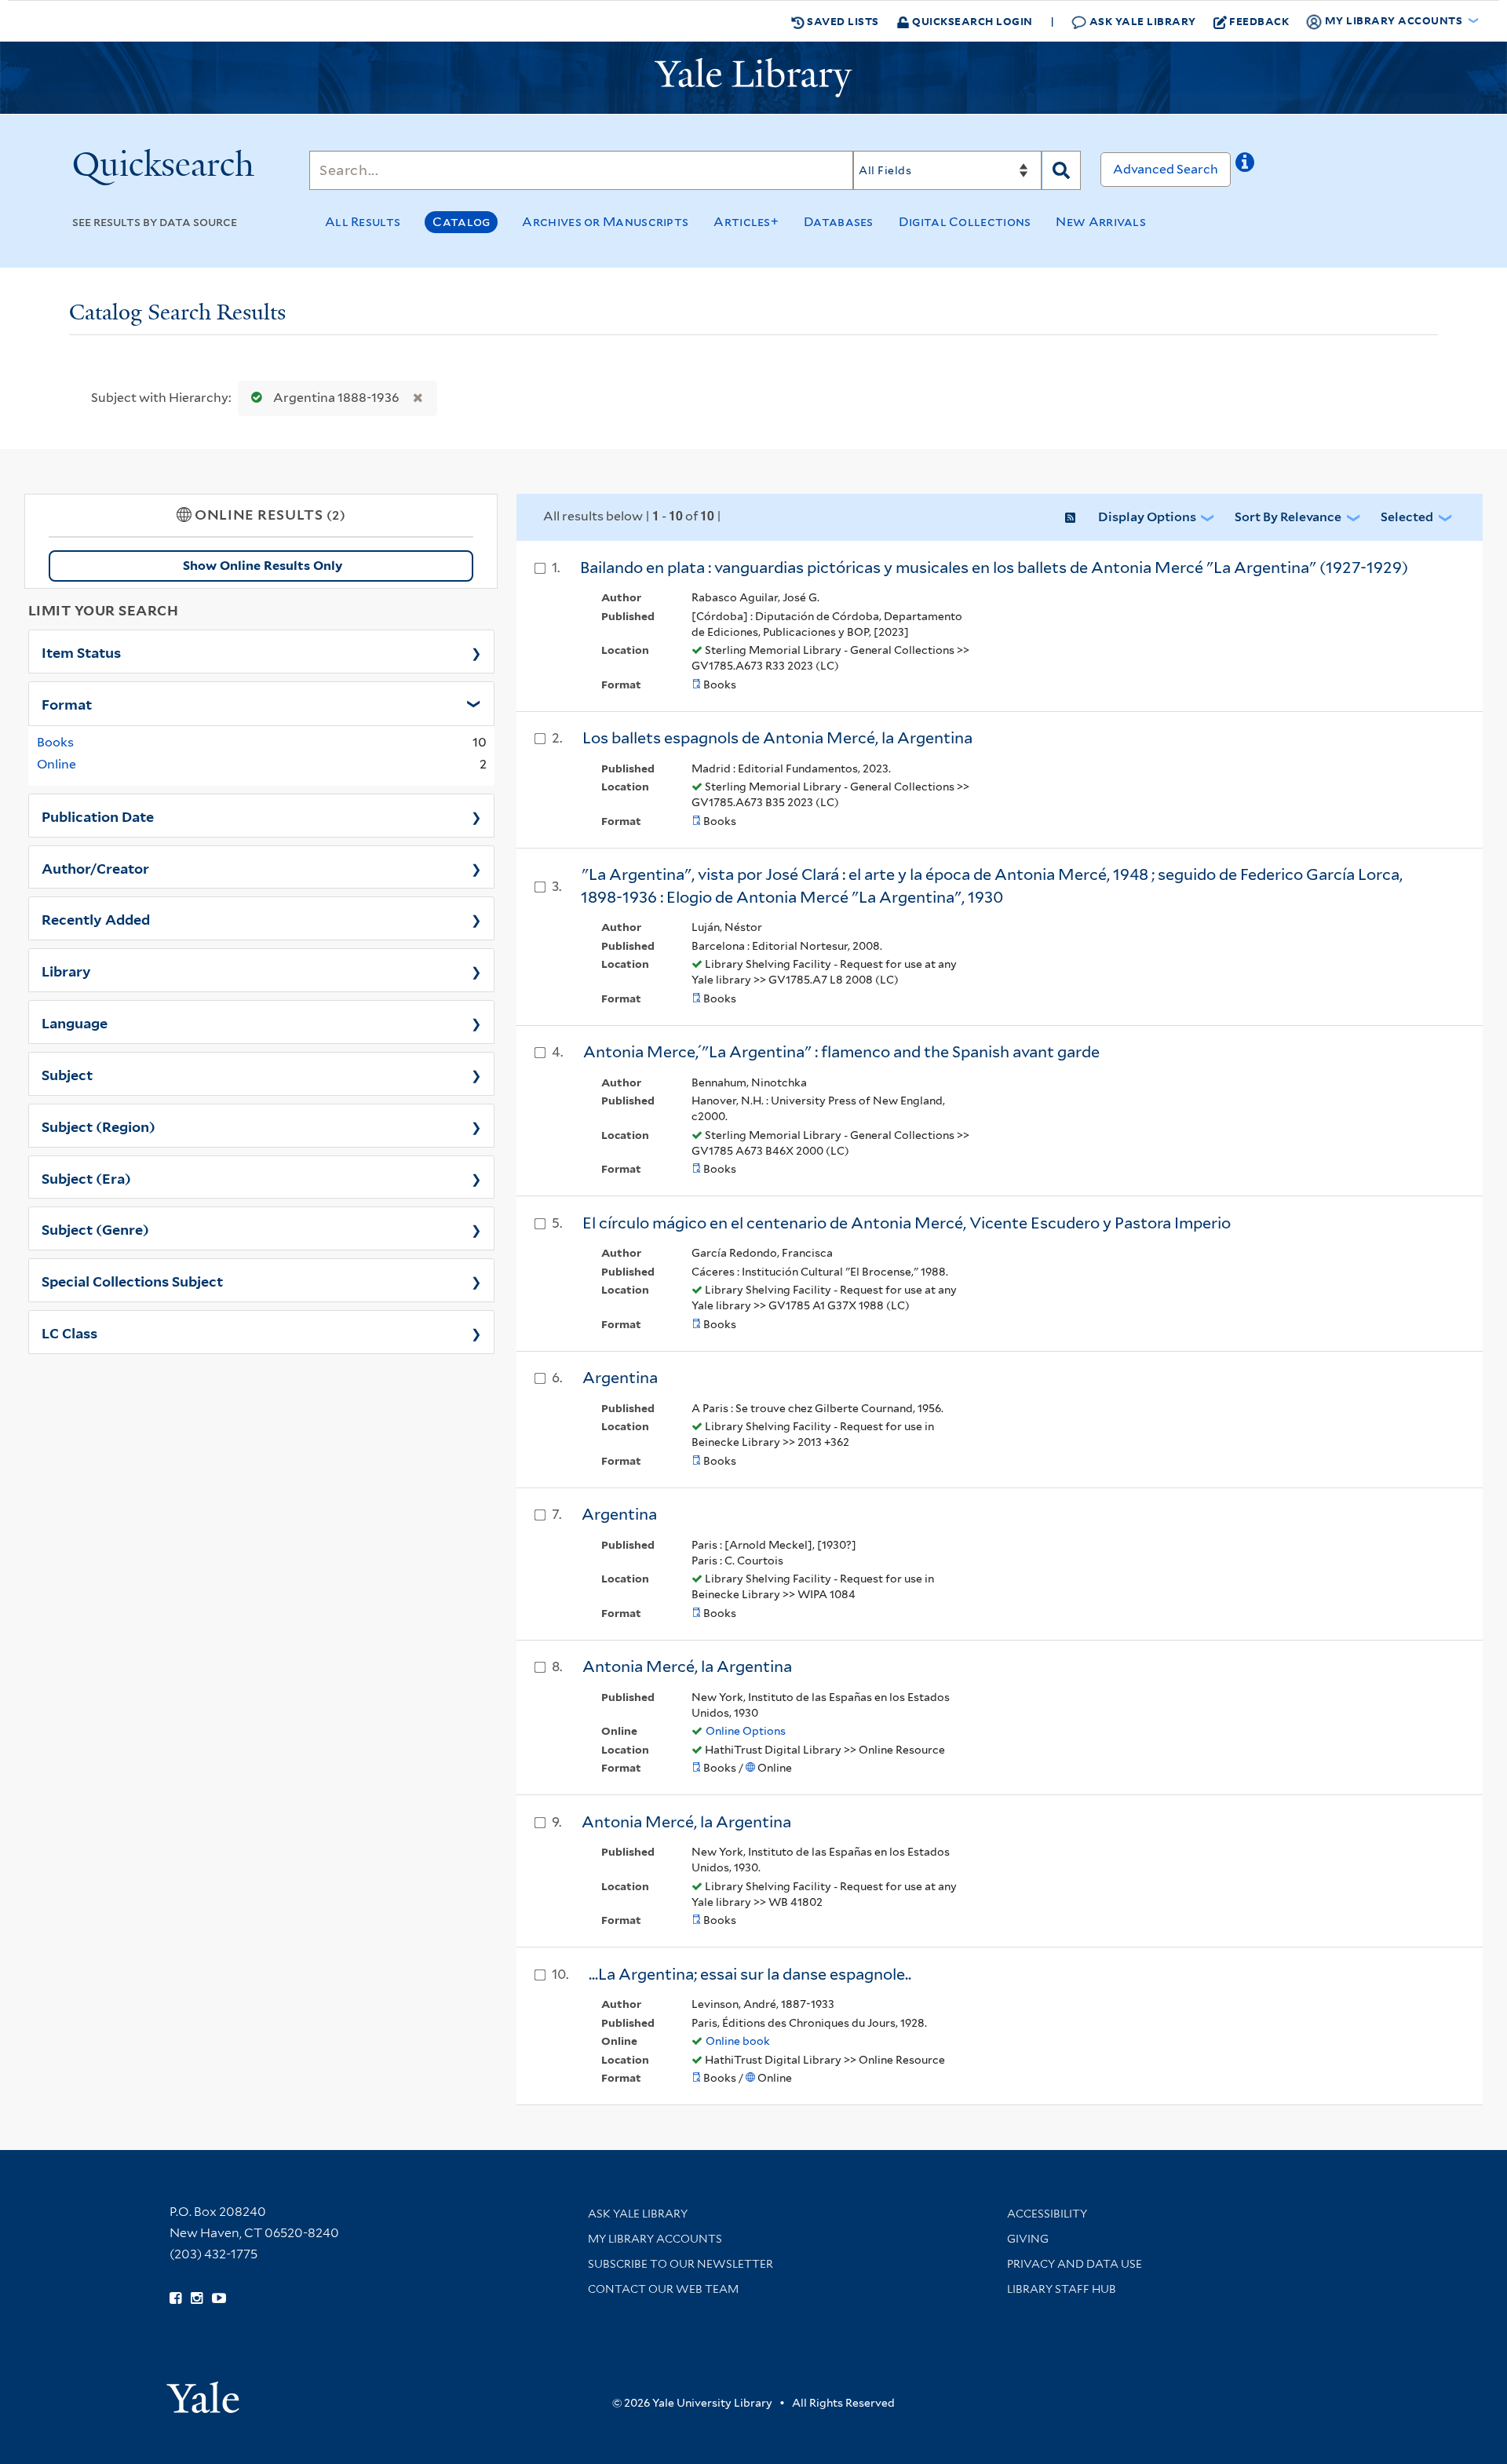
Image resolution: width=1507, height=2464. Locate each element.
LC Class (69, 1332)
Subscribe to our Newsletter (681, 2264)
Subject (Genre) (95, 1228)
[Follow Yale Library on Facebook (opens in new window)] (175, 2298)
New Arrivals (1101, 222)
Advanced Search (1166, 169)
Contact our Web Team (663, 2289)
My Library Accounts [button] (1394, 20)
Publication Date (98, 816)
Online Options (746, 1731)
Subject (67, 1074)
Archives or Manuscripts (605, 222)
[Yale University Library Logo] (753, 78)
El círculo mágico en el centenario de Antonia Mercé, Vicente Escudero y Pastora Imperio (907, 1223)
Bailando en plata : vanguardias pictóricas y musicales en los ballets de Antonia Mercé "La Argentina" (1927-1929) (994, 568)
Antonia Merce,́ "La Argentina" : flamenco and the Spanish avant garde (841, 1052)
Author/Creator (95, 867)
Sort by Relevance (1288, 517)
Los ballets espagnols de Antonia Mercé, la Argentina (777, 738)
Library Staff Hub (1062, 2289)
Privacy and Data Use (1075, 2264)
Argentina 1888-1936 (336, 398)
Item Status (81, 652)
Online (57, 764)
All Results (363, 222)
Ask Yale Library (1141, 21)
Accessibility (1047, 2214)
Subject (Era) (86, 1177)
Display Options (1147, 517)
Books (55, 742)
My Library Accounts (655, 2239)
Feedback (1259, 21)
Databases (839, 222)
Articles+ (746, 222)
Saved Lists (842, 21)
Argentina (620, 1378)
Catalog (461, 222)
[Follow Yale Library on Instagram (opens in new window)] (197, 2298)
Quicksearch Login (971, 21)
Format (67, 703)
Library (66, 970)
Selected (1407, 517)
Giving (1028, 2239)
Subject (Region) (99, 1126)
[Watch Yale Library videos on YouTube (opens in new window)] (219, 2298)
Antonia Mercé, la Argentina (687, 1666)
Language (75, 1022)
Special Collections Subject (132, 1280)
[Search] (1061, 170)
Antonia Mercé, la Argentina (686, 1822)
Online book (738, 2041)
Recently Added (96, 918)
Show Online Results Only (263, 566)
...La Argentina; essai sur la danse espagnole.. (750, 1974)
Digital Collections (965, 222)
